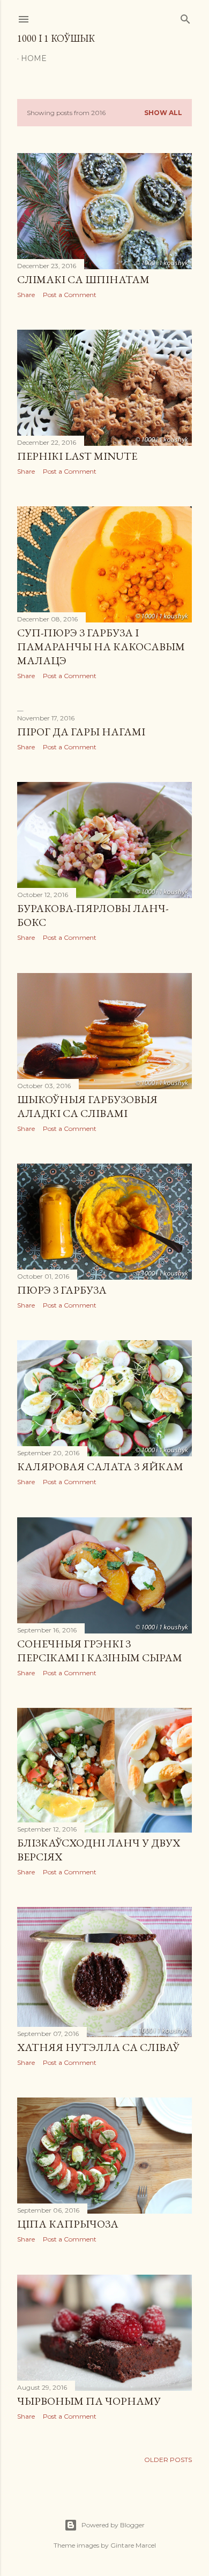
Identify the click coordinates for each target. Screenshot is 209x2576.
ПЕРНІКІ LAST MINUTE (77, 456)
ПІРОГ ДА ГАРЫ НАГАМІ (81, 732)
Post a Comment (70, 295)
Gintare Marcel (133, 2545)
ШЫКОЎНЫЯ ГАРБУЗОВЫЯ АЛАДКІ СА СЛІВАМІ (87, 1106)
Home (34, 58)
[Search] (185, 17)
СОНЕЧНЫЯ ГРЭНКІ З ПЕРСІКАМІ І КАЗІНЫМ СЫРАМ (100, 1651)
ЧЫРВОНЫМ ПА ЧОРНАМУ (89, 2401)
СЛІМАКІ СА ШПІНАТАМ (83, 279)
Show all (163, 113)
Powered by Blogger (113, 2525)
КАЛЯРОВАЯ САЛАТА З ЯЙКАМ (100, 1466)
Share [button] (26, 295)
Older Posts (168, 2460)
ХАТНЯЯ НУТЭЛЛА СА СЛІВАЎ (98, 2047)
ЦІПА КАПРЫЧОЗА (68, 2224)
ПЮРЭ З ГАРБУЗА (62, 1290)
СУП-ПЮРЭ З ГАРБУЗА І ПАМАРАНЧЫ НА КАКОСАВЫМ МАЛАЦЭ (101, 647)
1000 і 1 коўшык (56, 38)
